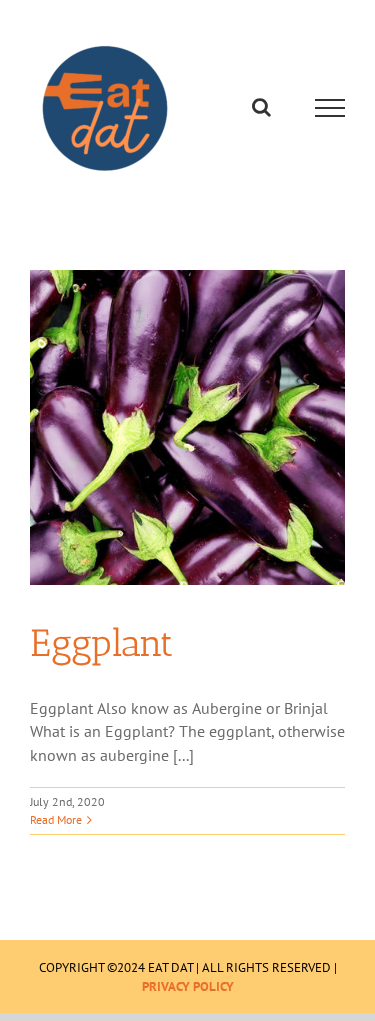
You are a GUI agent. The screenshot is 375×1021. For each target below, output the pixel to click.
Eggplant (101, 643)
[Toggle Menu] (330, 108)
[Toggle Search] (261, 107)
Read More (56, 819)
